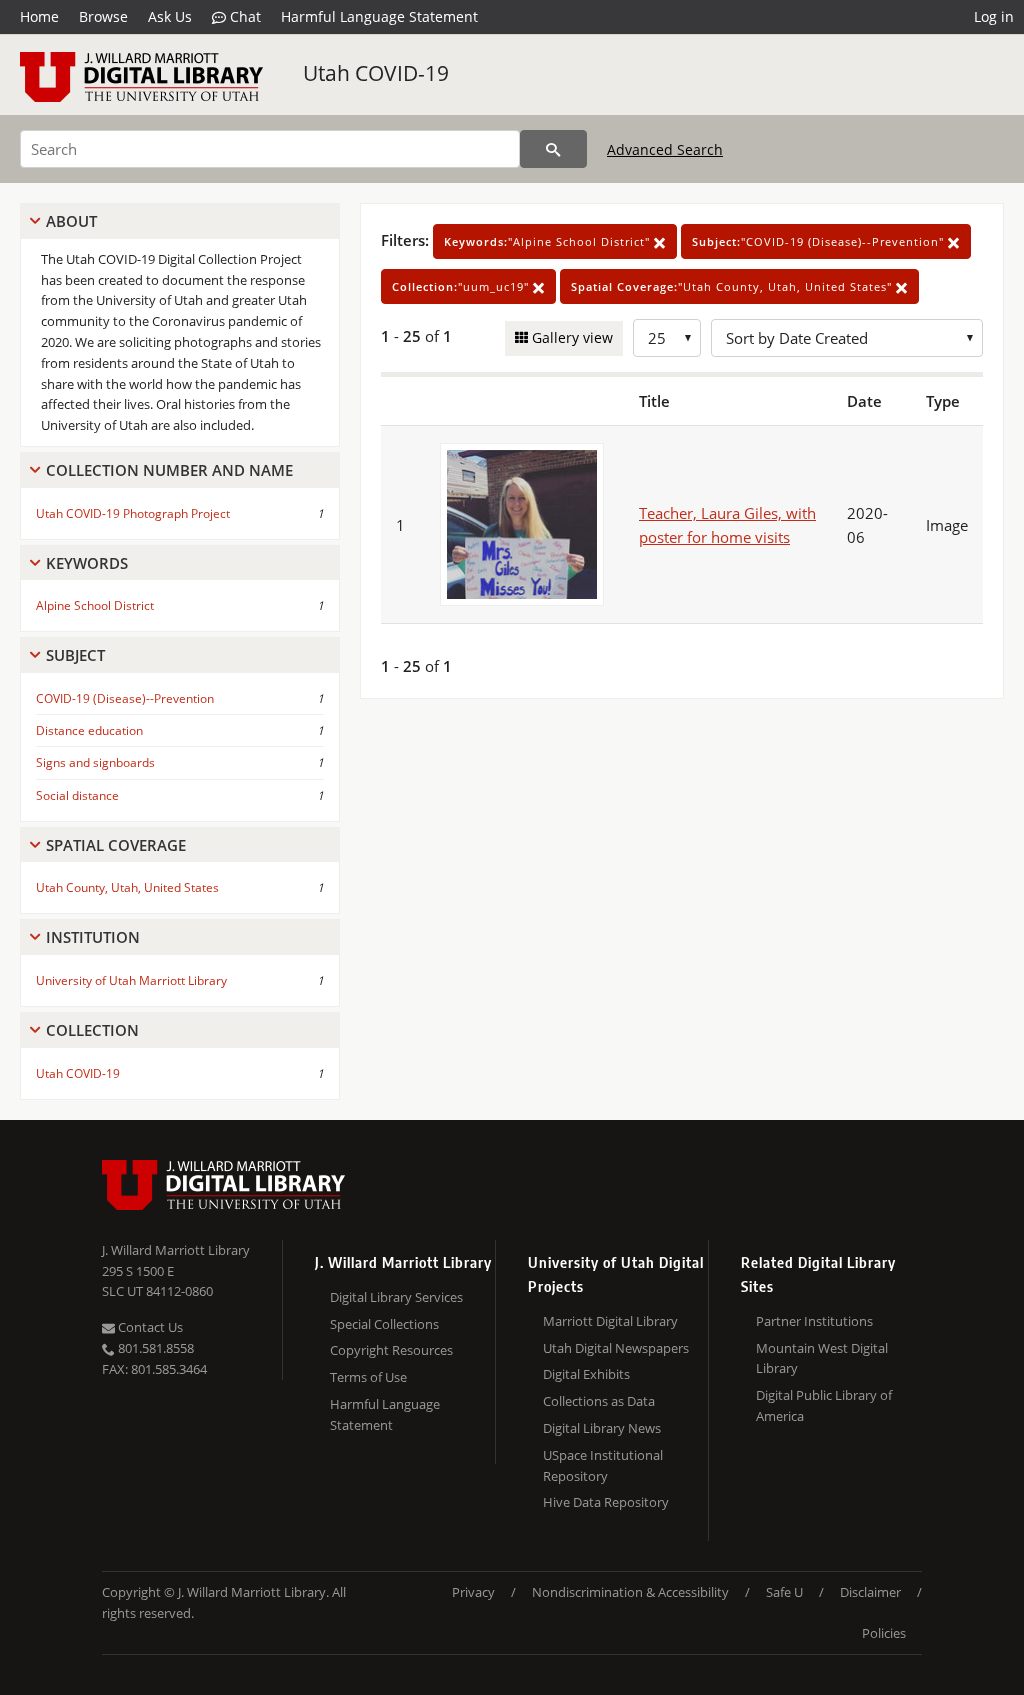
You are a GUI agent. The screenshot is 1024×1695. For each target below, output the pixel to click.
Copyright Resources (391, 1350)
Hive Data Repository (606, 1502)
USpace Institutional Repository (603, 1465)
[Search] (553, 149)
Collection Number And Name (169, 470)
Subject (75, 655)
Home (39, 16)
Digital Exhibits (586, 1374)
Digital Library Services (396, 1297)
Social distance (77, 795)
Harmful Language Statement (379, 16)
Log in (994, 16)
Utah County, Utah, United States (127, 887)
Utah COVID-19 (376, 73)
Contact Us (149, 1327)
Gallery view (570, 337)
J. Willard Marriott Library (176, 1250)
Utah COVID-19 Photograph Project (133, 513)
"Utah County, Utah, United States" (733, 286)
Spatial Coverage (116, 845)
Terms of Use (368, 1377)
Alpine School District (95, 605)
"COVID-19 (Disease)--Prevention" (820, 241)
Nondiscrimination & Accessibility (630, 1592)
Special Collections (384, 1324)
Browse (103, 16)
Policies (884, 1633)
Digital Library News (602, 1428)
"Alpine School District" (549, 241)
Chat (243, 16)
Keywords (87, 563)
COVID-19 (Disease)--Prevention (125, 698)
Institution (93, 937)
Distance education (89, 730)
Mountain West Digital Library (822, 1358)
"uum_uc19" (462, 286)
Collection (92, 1030)
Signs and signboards (95, 762)
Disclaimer (870, 1592)
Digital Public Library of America (824, 1405)
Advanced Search (665, 149)
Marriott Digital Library (610, 1321)
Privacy (473, 1592)
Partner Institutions (814, 1321)
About (71, 221)
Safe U (784, 1592)
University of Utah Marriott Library (131, 980)
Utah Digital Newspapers (616, 1348)
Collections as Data (599, 1401)
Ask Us (170, 16)
